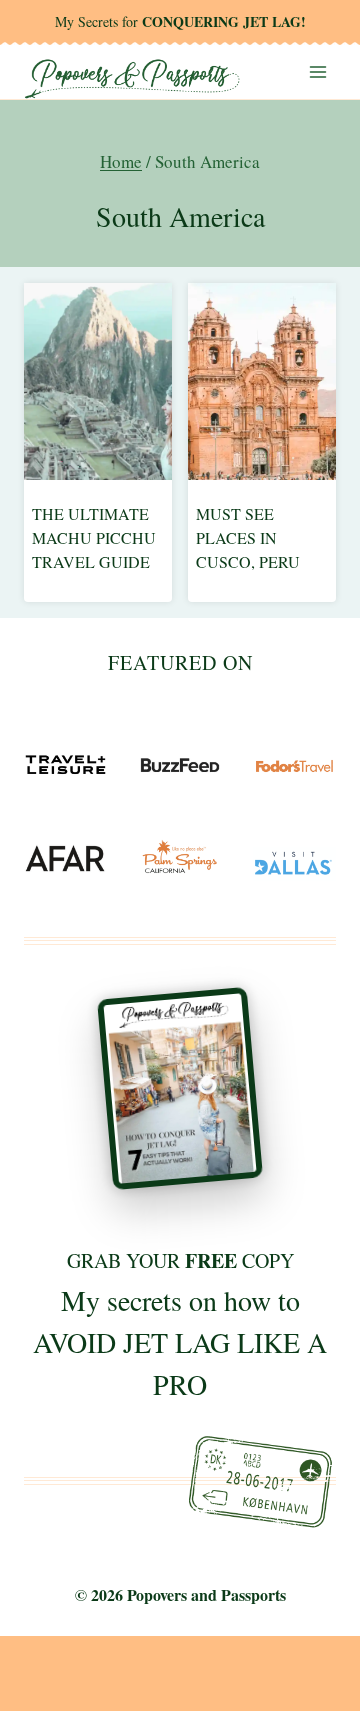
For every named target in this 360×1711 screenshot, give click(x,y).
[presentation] (98, 381)
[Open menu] (317, 71)
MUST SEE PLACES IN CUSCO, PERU (248, 537)
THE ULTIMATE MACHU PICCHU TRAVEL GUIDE (94, 537)
